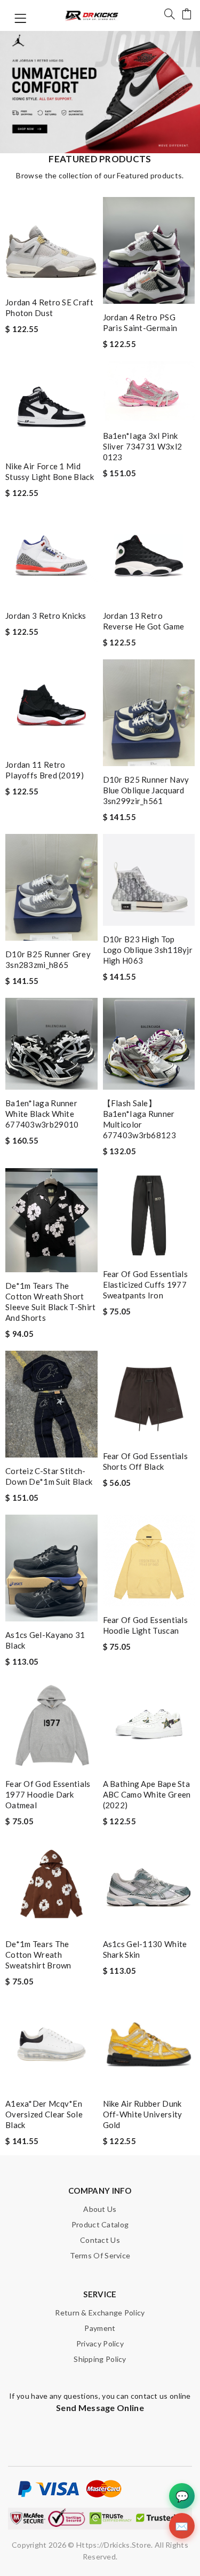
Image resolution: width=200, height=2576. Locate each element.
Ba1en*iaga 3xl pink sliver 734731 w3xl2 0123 (143, 446)
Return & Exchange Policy (100, 2313)
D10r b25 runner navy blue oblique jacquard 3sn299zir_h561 (146, 790)
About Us (100, 2209)
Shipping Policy (100, 2359)
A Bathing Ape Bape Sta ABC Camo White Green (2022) (147, 1794)
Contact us (100, 2240)
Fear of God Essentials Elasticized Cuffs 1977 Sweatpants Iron (146, 1285)
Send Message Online (100, 2408)
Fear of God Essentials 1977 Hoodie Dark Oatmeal (48, 1794)
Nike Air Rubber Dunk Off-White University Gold (143, 2114)
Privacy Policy (100, 2343)
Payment (100, 2328)
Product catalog (100, 2224)
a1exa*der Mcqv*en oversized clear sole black (44, 2114)
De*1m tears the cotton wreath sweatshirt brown (38, 1955)
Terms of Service (100, 2255)
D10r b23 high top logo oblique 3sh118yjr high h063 (148, 950)
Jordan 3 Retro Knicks (46, 616)
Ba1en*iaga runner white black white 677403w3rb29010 (42, 1114)
